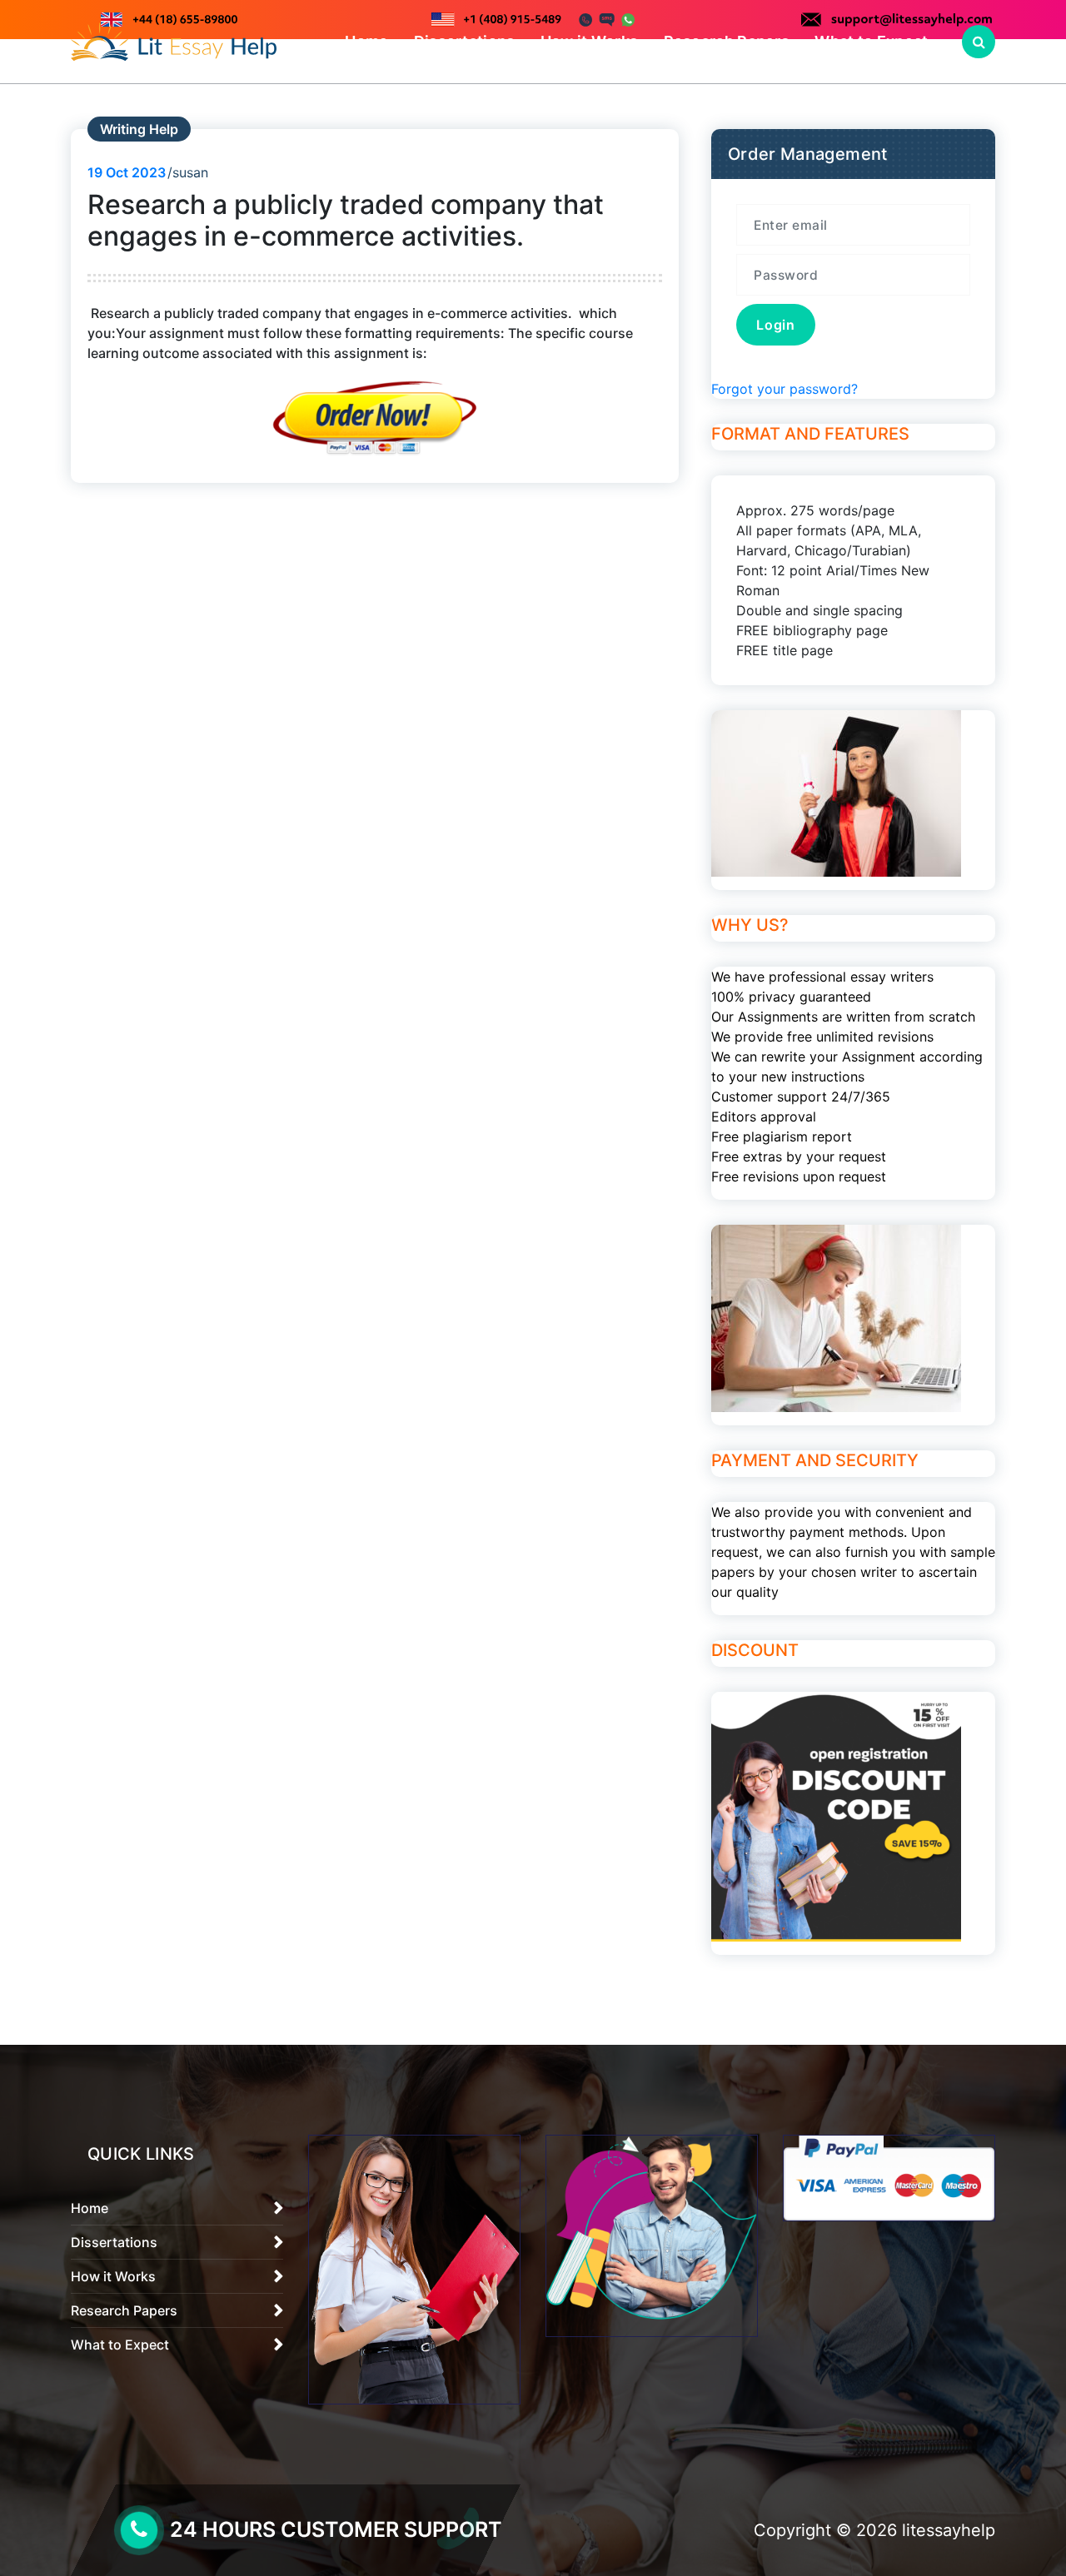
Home (366, 41)
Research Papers (727, 41)
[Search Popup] (979, 42)
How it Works (590, 41)
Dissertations (465, 41)
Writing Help (139, 129)
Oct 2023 (127, 172)
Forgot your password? (785, 389)
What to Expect (871, 41)
